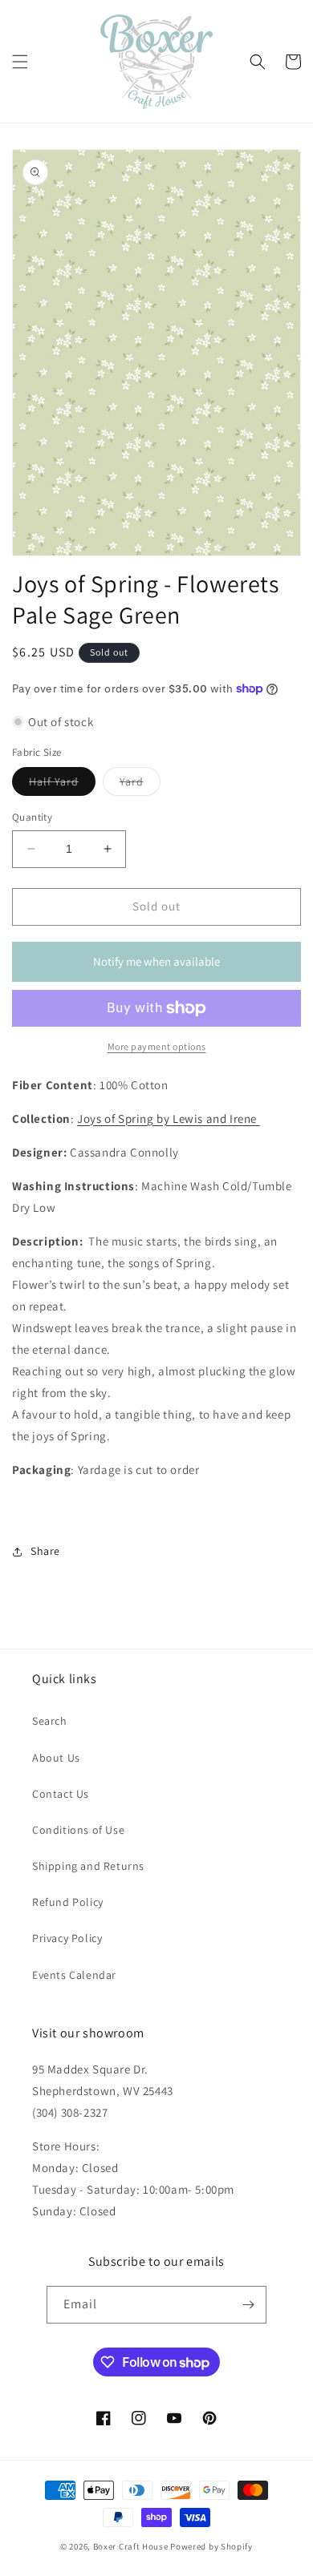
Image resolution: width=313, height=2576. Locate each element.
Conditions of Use (78, 1830)
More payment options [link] (157, 1046)
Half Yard (62, 785)
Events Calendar (74, 1975)
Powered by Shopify (211, 2546)
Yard (140, 785)
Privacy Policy (67, 1938)
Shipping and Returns (88, 1866)
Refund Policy (68, 1902)
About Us (56, 1758)
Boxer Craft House (131, 2546)
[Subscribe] (248, 2305)
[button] (20, 62)
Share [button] (45, 1551)
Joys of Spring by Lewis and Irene (168, 1118)
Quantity (32, 817)
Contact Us (61, 1794)
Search (50, 1721)
